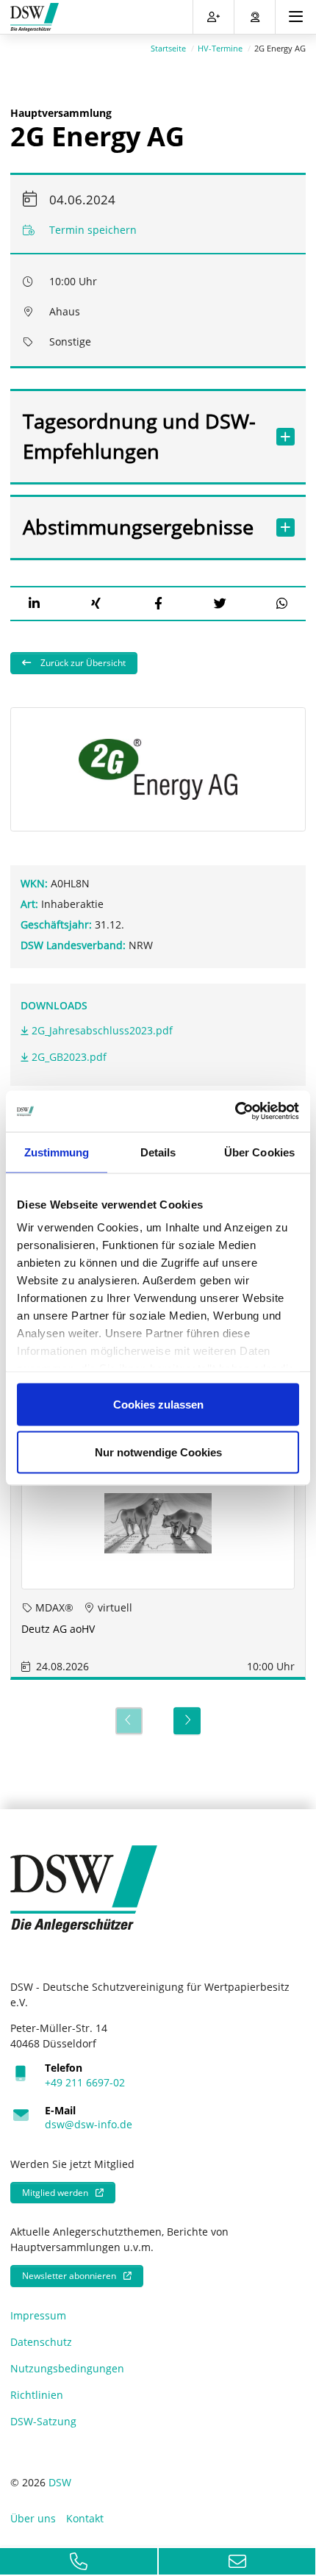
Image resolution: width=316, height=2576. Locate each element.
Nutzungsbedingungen (67, 2368)
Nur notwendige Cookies (158, 1452)
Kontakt (85, 2518)
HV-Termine (220, 48)
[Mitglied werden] (213, 17)
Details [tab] (158, 1152)
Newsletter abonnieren (69, 2276)
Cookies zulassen (158, 1404)
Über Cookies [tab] (259, 1152)
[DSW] (84, 1888)
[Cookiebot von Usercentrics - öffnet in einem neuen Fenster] (235, 1112)
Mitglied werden (55, 2193)
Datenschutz (41, 2342)
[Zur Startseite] (35, 17)
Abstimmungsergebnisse (138, 527)
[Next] (187, 1721)
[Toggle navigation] (296, 17)
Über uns (33, 2518)
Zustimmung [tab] (57, 1152)
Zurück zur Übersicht (82, 663)
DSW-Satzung (43, 2421)
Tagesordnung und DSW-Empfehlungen (139, 436)
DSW (60, 2482)
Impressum (38, 2315)
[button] (34, 603)
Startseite (168, 48)
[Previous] (129, 1721)
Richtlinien (37, 2395)
